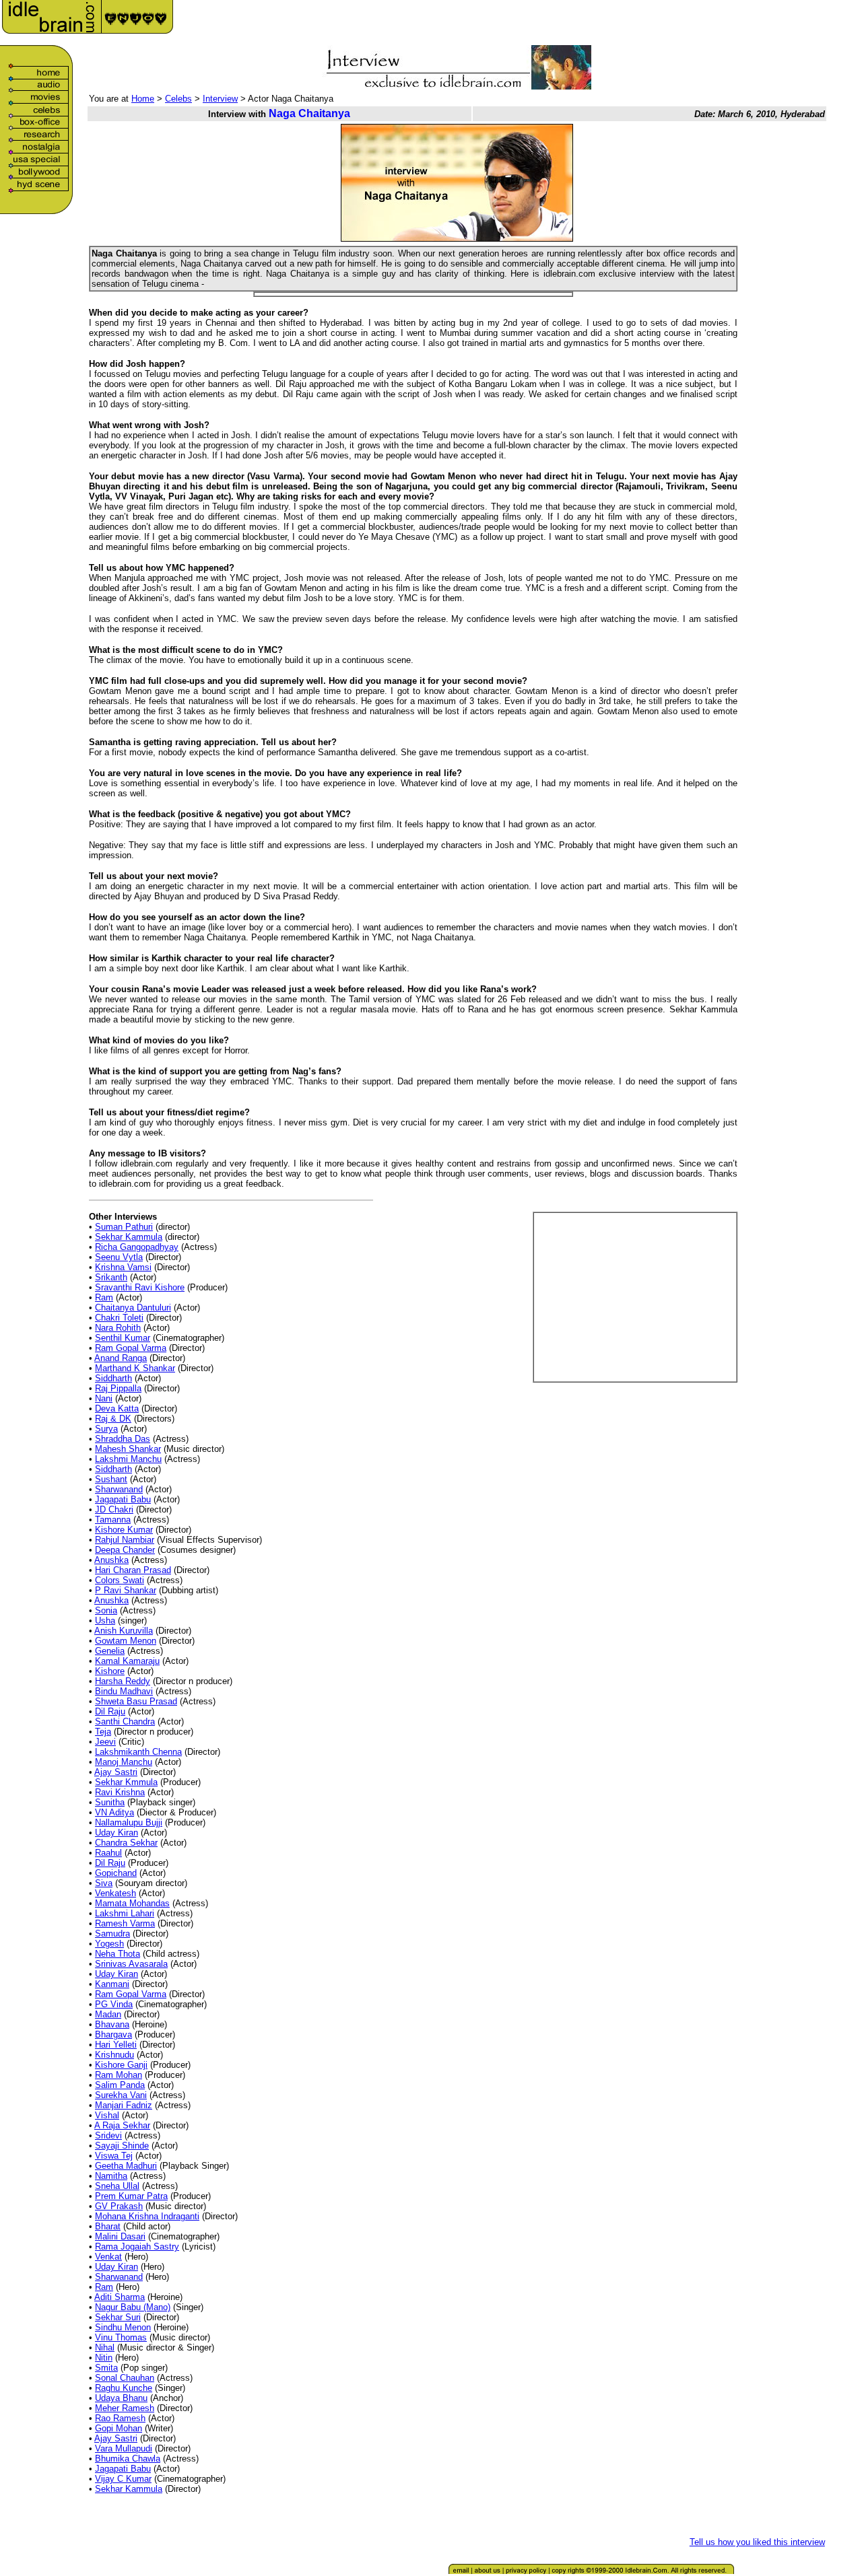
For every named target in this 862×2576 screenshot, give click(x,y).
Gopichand (116, 1873)
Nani (104, 1398)
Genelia (110, 1651)
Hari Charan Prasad (133, 1570)
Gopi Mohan (119, 2428)
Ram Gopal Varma (131, 1348)
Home (143, 99)
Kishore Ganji (121, 2065)
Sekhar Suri (118, 2317)
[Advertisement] (670, 22)
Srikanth (111, 1277)
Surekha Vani (121, 2095)
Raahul (108, 1853)
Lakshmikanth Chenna (138, 1752)
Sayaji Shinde (122, 2146)
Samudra (112, 1934)
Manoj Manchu (124, 1762)
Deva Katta (117, 1408)
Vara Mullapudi (124, 2448)
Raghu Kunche (124, 2388)
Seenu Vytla (119, 1257)
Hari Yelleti (116, 2045)
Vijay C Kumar (123, 2479)
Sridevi (108, 2135)
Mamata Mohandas (132, 1903)
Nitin (104, 2358)
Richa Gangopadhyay (137, 1247)
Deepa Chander (125, 1550)
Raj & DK (113, 1419)
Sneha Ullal (117, 2186)
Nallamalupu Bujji (129, 1822)
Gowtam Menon (126, 1641)
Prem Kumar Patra (131, 2196)
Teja (103, 1732)
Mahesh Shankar (128, 1449)
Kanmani (112, 1984)
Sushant (111, 1479)
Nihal (105, 2347)
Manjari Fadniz (124, 2105)
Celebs (178, 99)
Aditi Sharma (120, 2297)
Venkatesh (115, 1893)
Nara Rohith (118, 1328)
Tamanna (113, 1520)
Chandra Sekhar (126, 1843)
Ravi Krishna (120, 1792)
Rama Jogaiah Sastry (137, 2247)
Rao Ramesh (120, 2418)
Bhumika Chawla (128, 2459)
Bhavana (112, 2024)
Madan (108, 2014)
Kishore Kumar (124, 1530)
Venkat (108, 2257)
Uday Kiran (117, 1833)
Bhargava (113, 2034)
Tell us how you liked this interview (757, 2542)
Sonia (106, 1610)
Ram (104, 1297)
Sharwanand (119, 1489)
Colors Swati (120, 1580)
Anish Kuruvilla (124, 1631)
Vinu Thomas (121, 2337)
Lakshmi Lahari (125, 1913)
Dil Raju (110, 1711)
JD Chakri (114, 1509)
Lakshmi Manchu (128, 1459)
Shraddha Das (123, 1439)
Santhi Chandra (125, 1721)
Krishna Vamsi (123, 1267)
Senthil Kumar (123, 1338)
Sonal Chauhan (125, 2378)
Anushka (111, 1560)
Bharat (108, 2226)
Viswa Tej (114, 2156)
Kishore (110, 1671)
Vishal (107, 2115)
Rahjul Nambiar (125, 1540)
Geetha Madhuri (126, 2166)
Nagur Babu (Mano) (133, 2307)
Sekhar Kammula (129, 1237)
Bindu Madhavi (124, 1691)
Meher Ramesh (125, 2408)
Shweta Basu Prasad (136, 1701)
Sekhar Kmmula (126, 1782)
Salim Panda (120, 2085)
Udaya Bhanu (121, 2398)
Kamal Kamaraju (127, 1661)
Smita (106, 2368)
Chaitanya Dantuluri (133, 1308)
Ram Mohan (119, 2075)
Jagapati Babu (123, 1499)
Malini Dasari (120, 2236)
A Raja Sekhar (122, 2125)
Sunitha (110, 1802)
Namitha (111, 2176)
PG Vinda (114, 2004)
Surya (106, 1429)
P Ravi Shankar (126, 1590)
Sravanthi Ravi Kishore (140, 1287)
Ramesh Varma (125, 1923)
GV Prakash (119, 2206)
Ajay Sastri (116, 1772)
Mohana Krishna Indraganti (147, 2216)
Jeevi (105, 1742)
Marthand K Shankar (135, 1368)
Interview (220, 99)
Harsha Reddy (123, 1681)
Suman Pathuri (124, 1227)
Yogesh (109, 1944)
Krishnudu (114, 2055)
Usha (105, 1621)
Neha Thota (118, 1954)
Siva (104, 1883)
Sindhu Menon (123, 2327)
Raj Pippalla (118, 1388)
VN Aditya (114, 1812)
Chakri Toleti (119, 1318)
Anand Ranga (121, 1358)
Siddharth (113, 1378)
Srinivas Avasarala (131, 1964)
